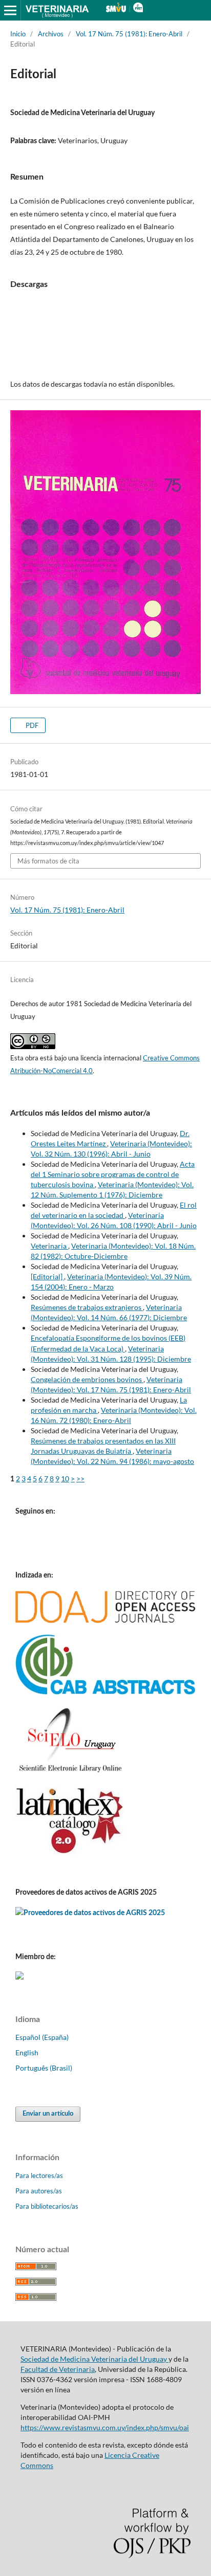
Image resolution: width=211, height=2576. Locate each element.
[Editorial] (47, 1276)
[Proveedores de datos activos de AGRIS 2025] (90, 1912)
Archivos (51, 34)
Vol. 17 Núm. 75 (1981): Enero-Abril (129, 34)
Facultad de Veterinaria (58, 2369)
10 (65, 1479)
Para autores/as (39, 2191)
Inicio (18, 34)
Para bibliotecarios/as (47, 2206)
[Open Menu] (10, 10)
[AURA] (19, 1977)
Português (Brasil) (44, 2068)
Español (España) (42, 2037)
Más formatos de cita (48, 861)
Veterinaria (49, 1246)
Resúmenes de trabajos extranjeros (87, 1307)
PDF (31, 725)
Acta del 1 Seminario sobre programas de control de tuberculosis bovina (113, 1174)
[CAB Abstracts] (105, 1692)
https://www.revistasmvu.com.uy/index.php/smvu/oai (105, 2427)
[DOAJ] (105, 1620)
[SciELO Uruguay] (70, 1772)
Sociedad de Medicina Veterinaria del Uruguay (94, 2359)
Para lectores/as (39, 2175)
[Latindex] (70, 1852)
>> (80, 1479)
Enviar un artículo (48, 2114)
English (27, 2052)
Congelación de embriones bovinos (87, 1379)
